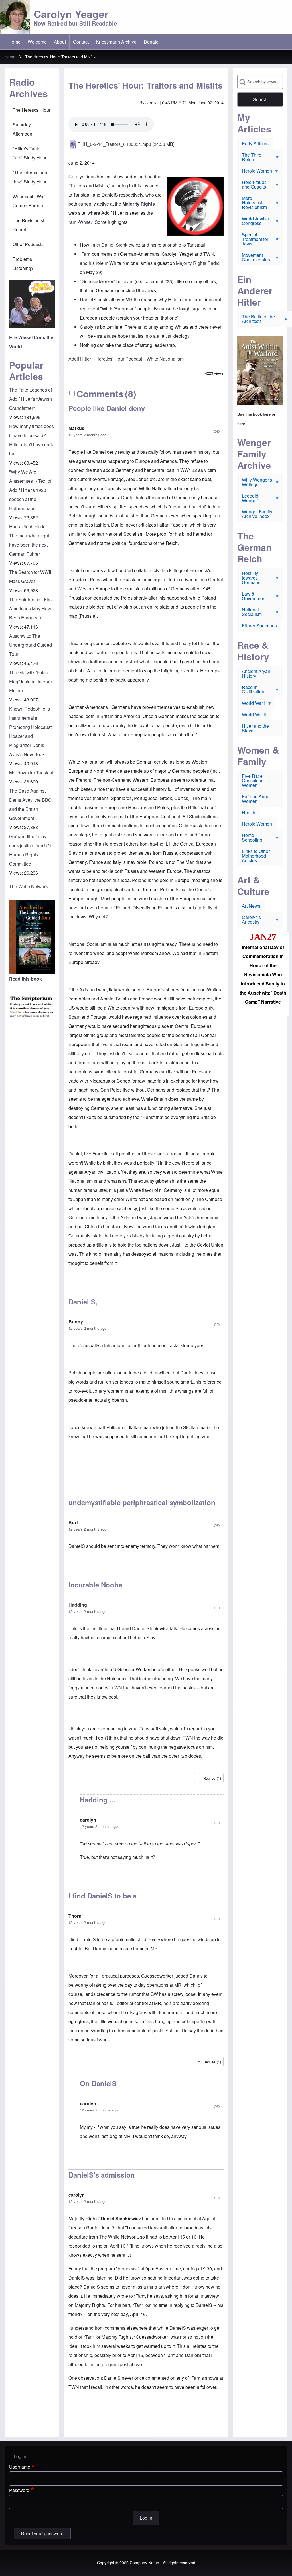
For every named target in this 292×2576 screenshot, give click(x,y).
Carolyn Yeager (71, 14)
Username (20, 2467)
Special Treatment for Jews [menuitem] (253, 240)
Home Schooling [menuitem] (250, 839)
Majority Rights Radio (198, 263)
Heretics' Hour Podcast (119, 359)
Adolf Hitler (80, 359)
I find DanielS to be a (103, 1896)
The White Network (29, 886)
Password (19, 2490)
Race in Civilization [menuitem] (251, 691)
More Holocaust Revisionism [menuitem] (252, 204)
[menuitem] (14, 42)
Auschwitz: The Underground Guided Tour (31, 645)
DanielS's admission (102, 2175)
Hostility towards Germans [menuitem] (249, 579)
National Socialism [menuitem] (250, 613)
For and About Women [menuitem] (256, 799)
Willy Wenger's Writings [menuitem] (255, 483)
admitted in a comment (173, 2218)
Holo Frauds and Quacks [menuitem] (252, 186)
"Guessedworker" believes (107, 281)
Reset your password (42, 2533)
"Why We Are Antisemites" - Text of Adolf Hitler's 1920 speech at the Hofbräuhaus (30, 490)
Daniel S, (83, 1302)
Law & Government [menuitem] (252, 597)
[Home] (15, 17)
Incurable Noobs (95, 1585)
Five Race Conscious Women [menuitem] (253, 780)
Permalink (146, 431)
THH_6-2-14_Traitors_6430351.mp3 (114, 144)
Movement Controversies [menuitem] (254, 259)
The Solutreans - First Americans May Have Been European (31, 608)
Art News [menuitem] (251, 906)
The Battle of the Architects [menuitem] (256, 320)
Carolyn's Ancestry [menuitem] (249, 921)
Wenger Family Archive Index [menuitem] (257, 514)
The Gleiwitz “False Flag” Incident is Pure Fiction (31, 681)
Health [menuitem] (249, 812)
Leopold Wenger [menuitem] (248, 499)
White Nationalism (165, 359)
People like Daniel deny (107, 408)
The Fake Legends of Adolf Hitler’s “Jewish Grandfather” (31, 399)
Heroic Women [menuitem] (255, 172)
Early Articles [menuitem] (255, 143)
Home (10, 57)
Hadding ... (98, 1800)
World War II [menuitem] (254, 714)
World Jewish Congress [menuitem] (253, 222)
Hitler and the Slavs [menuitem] (255, 728)
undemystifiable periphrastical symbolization (142, 1502)
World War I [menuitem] (251, 704)
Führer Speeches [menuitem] (259, 626)
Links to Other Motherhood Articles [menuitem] (256, 856)
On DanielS (98, 2083)
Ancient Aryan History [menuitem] (256, 673)
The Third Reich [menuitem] (249, 158)
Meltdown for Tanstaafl (32, 773)
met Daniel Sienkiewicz (117, 245)
